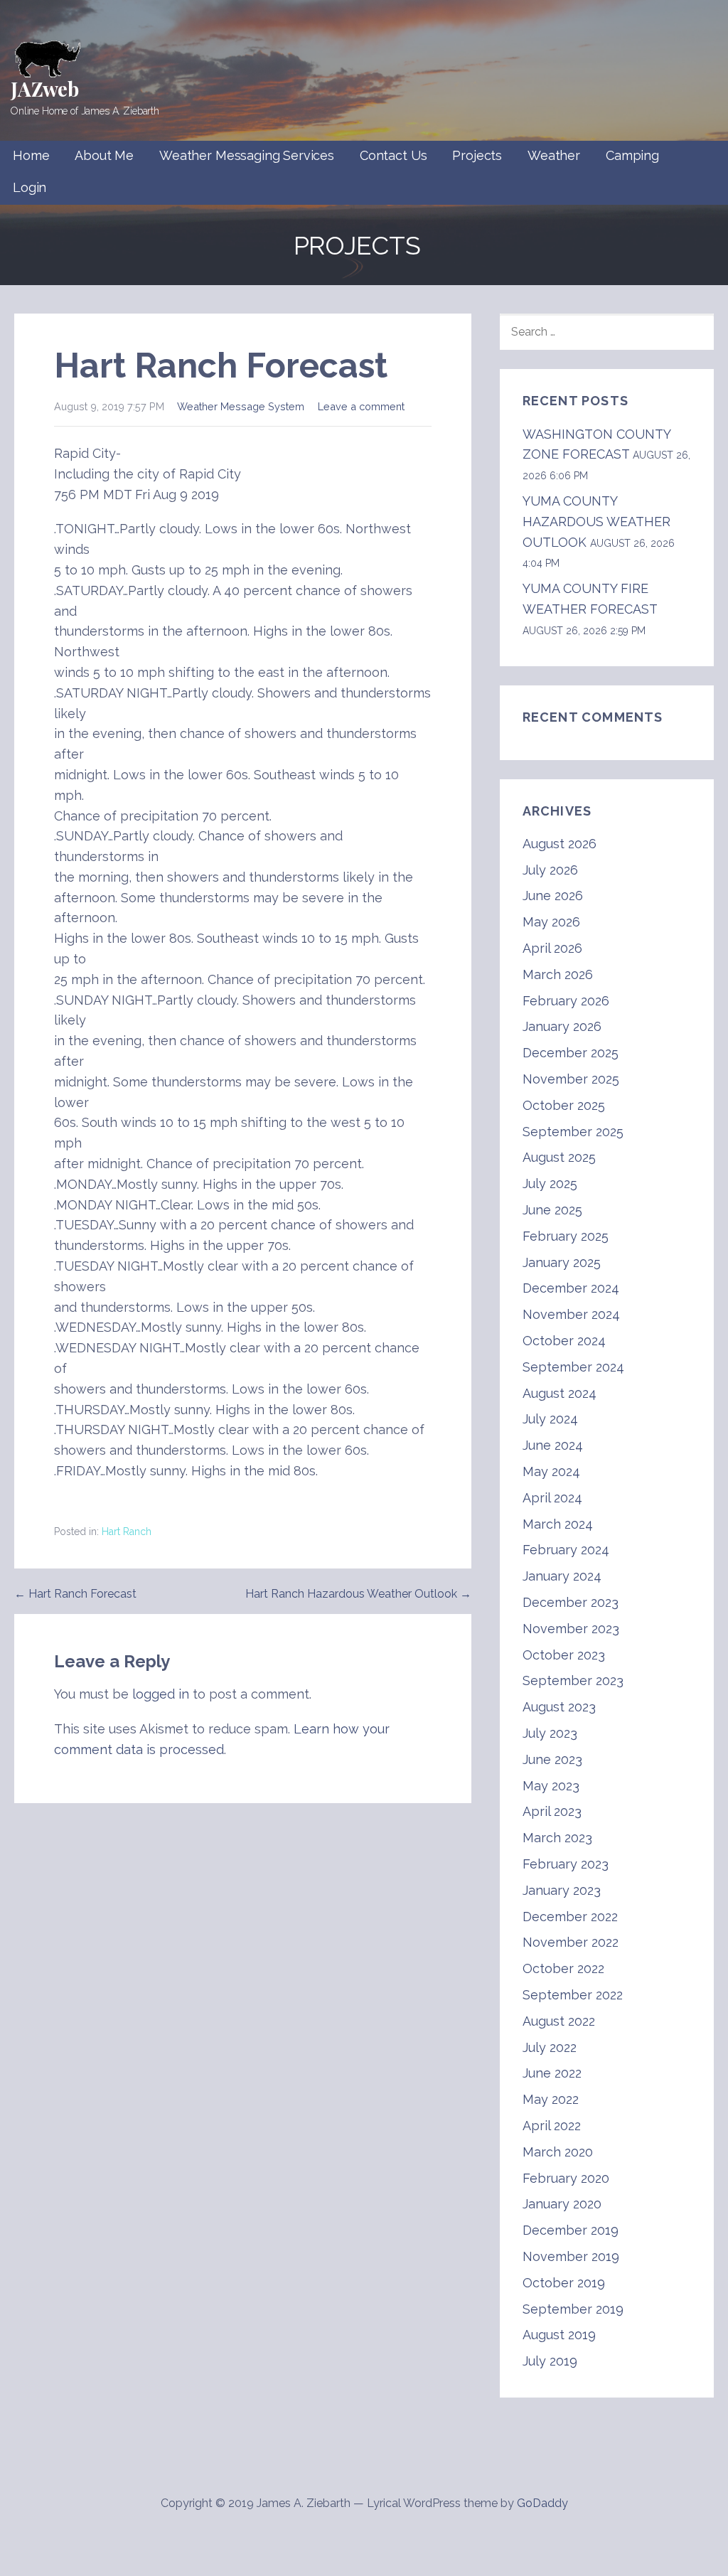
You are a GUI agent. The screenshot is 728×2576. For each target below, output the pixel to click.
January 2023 (562, 1890)
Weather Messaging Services (247, 155)
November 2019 (571, 2256)
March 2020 (558, 2152)
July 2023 (550, 1733)
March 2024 (558, 1524)
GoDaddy (542, 2503)
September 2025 (573, 1132)
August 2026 (560, 844)
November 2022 (571, 1942)
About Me (104, 155)
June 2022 (552, 2073)
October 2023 (564, 1655)
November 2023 (571, 1629)
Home (31, 155)
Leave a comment (361, 406)
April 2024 (552, 1498)
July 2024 (550, 1419)
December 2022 (570, 1917)
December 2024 (571, 1288)
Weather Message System (241, 406)
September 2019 (573, 2309)
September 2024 (573, 1367)
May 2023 (551, 1786)
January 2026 (562, 1026)
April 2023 (552, 1811)
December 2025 (571, 1053)
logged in (161, 1694)
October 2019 (564, 2283)
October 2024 (564, 1341)
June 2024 (553, 1445)
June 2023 (552, 1759)
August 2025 (559, 1157)
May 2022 (551, 2099)
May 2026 (551, 922)
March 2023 (557, 1838)
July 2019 (550, 2361)
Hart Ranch (127, 1532)
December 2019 (571, 2230)
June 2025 (552, 1210)
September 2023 (573, 1680)
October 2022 (563, 1968)
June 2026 (553, 896)
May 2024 (551, 1471)
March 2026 (558, 974)
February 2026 (566, 1001)
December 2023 (571, 1602)
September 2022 (573, 1995)
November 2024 (571, 1314)
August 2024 (560, 1393)
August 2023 (559, 1707)
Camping (632, 155)
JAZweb (45, 89)
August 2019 (559, 2335)
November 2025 (571, 1079)
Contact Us (393, 155)
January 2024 (562, 1576)
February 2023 (566, 1864)
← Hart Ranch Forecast (75, 1594)
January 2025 (562, 1262)
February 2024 (566, 1550)
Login (30, 187)
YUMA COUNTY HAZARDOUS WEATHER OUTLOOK (596, 522)
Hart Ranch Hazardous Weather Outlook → (358, 1594)
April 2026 (552, 948)
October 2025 (564, 1105)
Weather (554, 155)
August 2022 (559, 2021)
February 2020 (566, 2178)
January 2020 (562, 2204)
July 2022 (550, 2047)
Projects (477, 155)
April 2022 (552, 2126)
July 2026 (550, 870)
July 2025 (550, 1183)
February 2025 (566, 1236)
